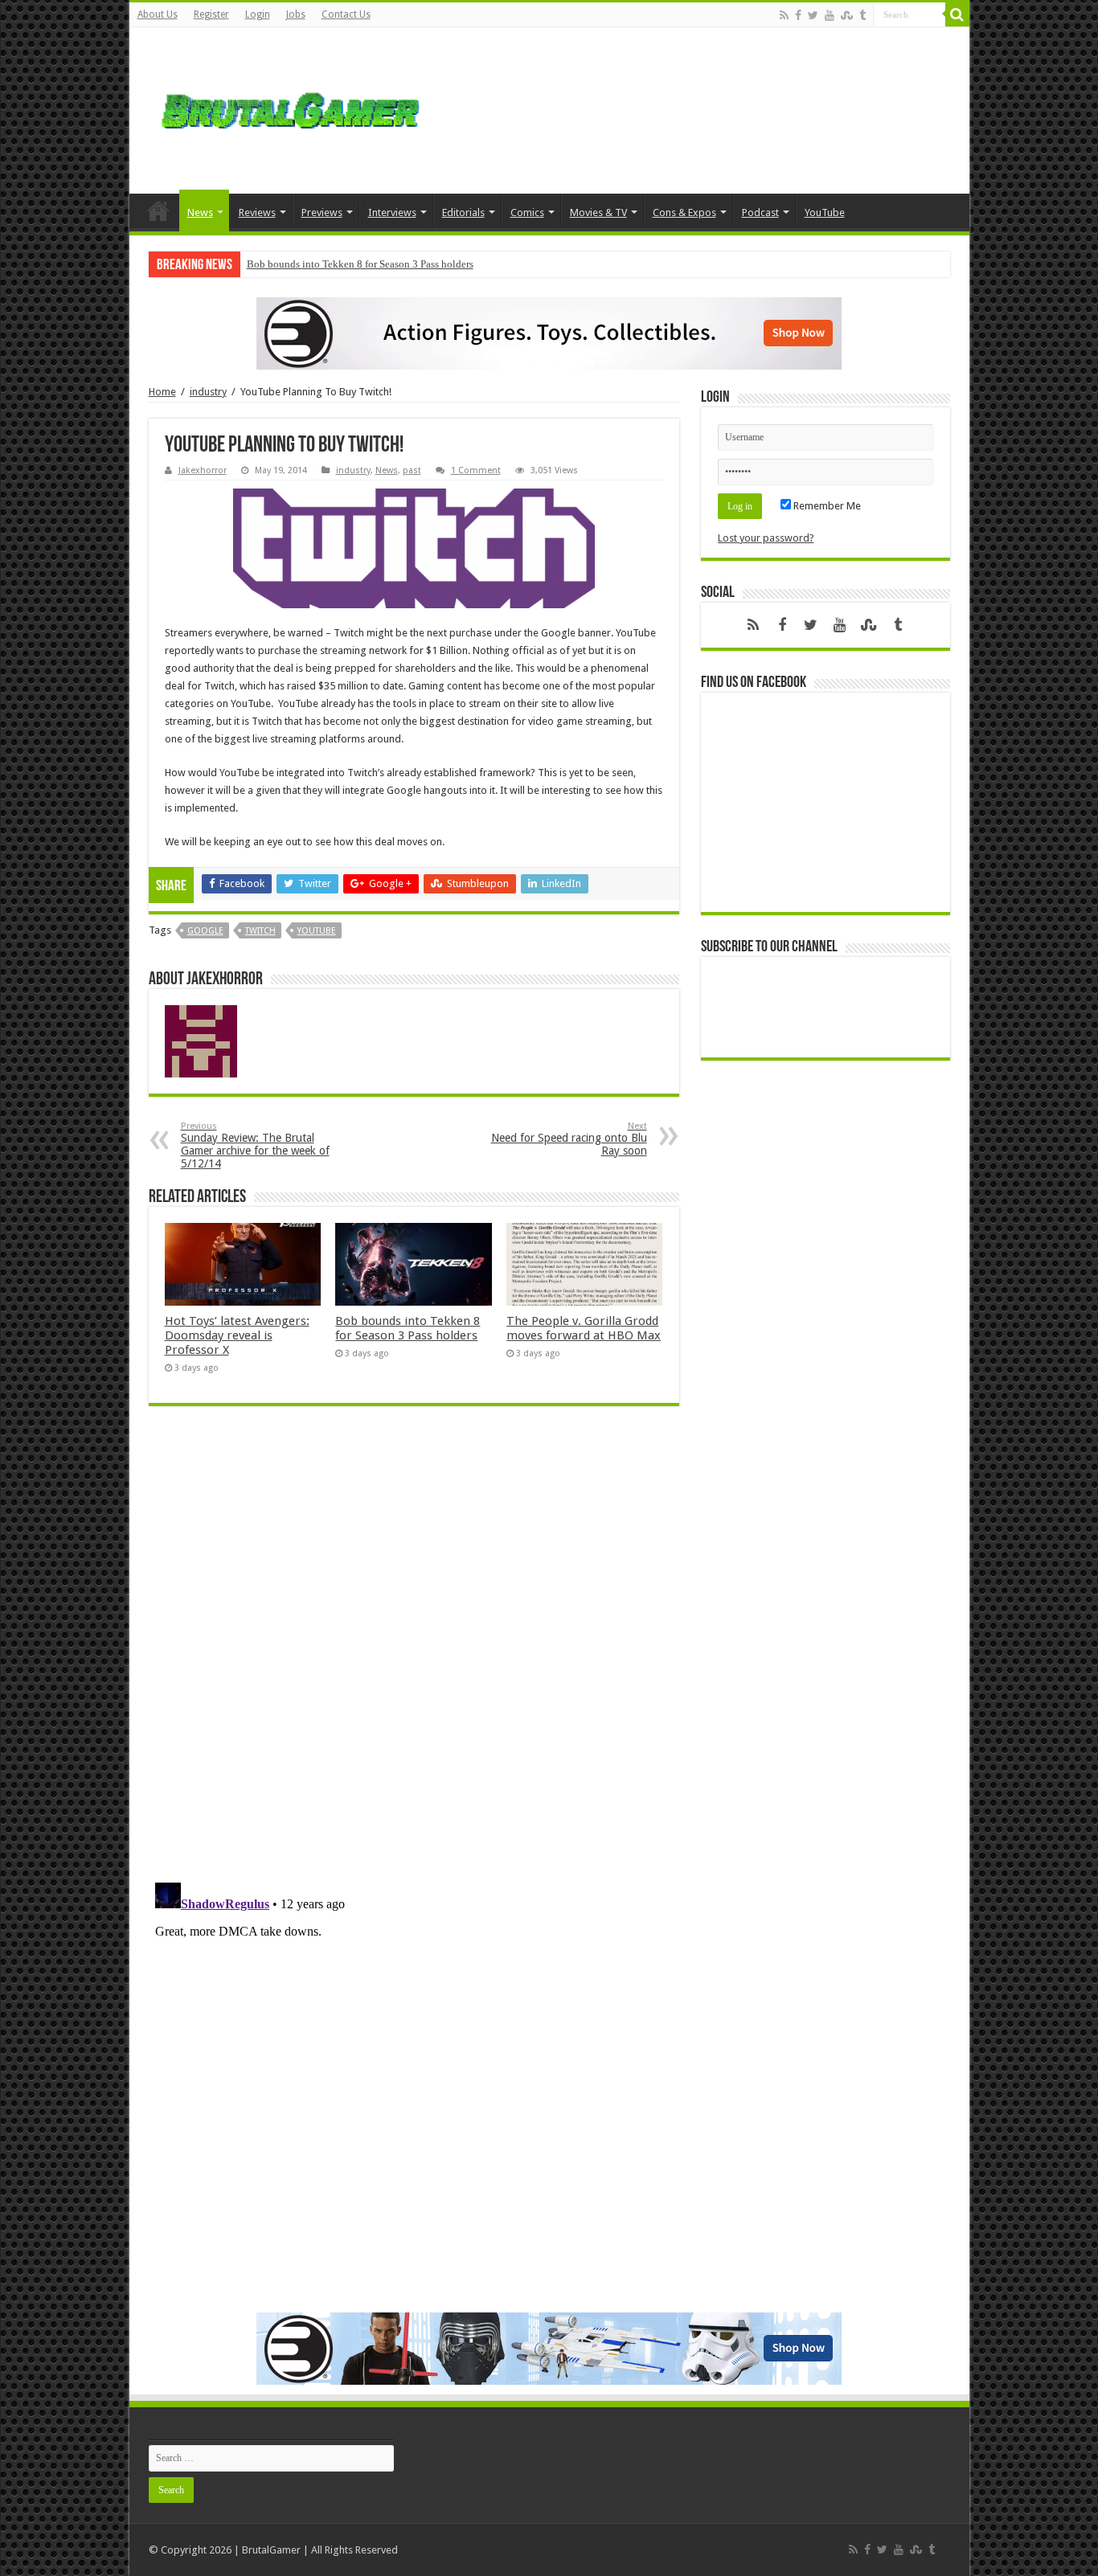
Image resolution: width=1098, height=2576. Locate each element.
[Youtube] (830, 15)
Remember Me (826, 506)
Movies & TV (598, 213)
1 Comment (476, 470)
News (200, 213)
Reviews (257, 213)
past (412, 470)
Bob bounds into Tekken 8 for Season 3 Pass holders (360, 264)
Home (158, 211)
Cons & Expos (684, 213)
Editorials (463, 213)
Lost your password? (766, 538)
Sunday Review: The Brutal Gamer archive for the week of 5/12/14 (255, 1145)
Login (258, 14)
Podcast (760, 213)
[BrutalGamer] (290, 108)
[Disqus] (414, 1651)
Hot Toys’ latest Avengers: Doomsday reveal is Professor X (237, 1335)
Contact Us (346, 14)
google (205, 931)
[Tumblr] (862, 15)
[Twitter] (813, 15)
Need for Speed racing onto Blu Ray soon (569, 1139)
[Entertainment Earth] (549, 332)
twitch (260, 931)
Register (211, 14)
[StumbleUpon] (847, 15)
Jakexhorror (203, 470)
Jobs (296, 14)
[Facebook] (798, 15)
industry (208, 392)
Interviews (392, 213)
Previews (322, 213)
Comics (527, 213)
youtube (317, 931)
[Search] (957, 14)
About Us (158, 14)
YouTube (825, 213)
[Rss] (784, 15)
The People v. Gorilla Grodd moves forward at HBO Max (584, 1328)
